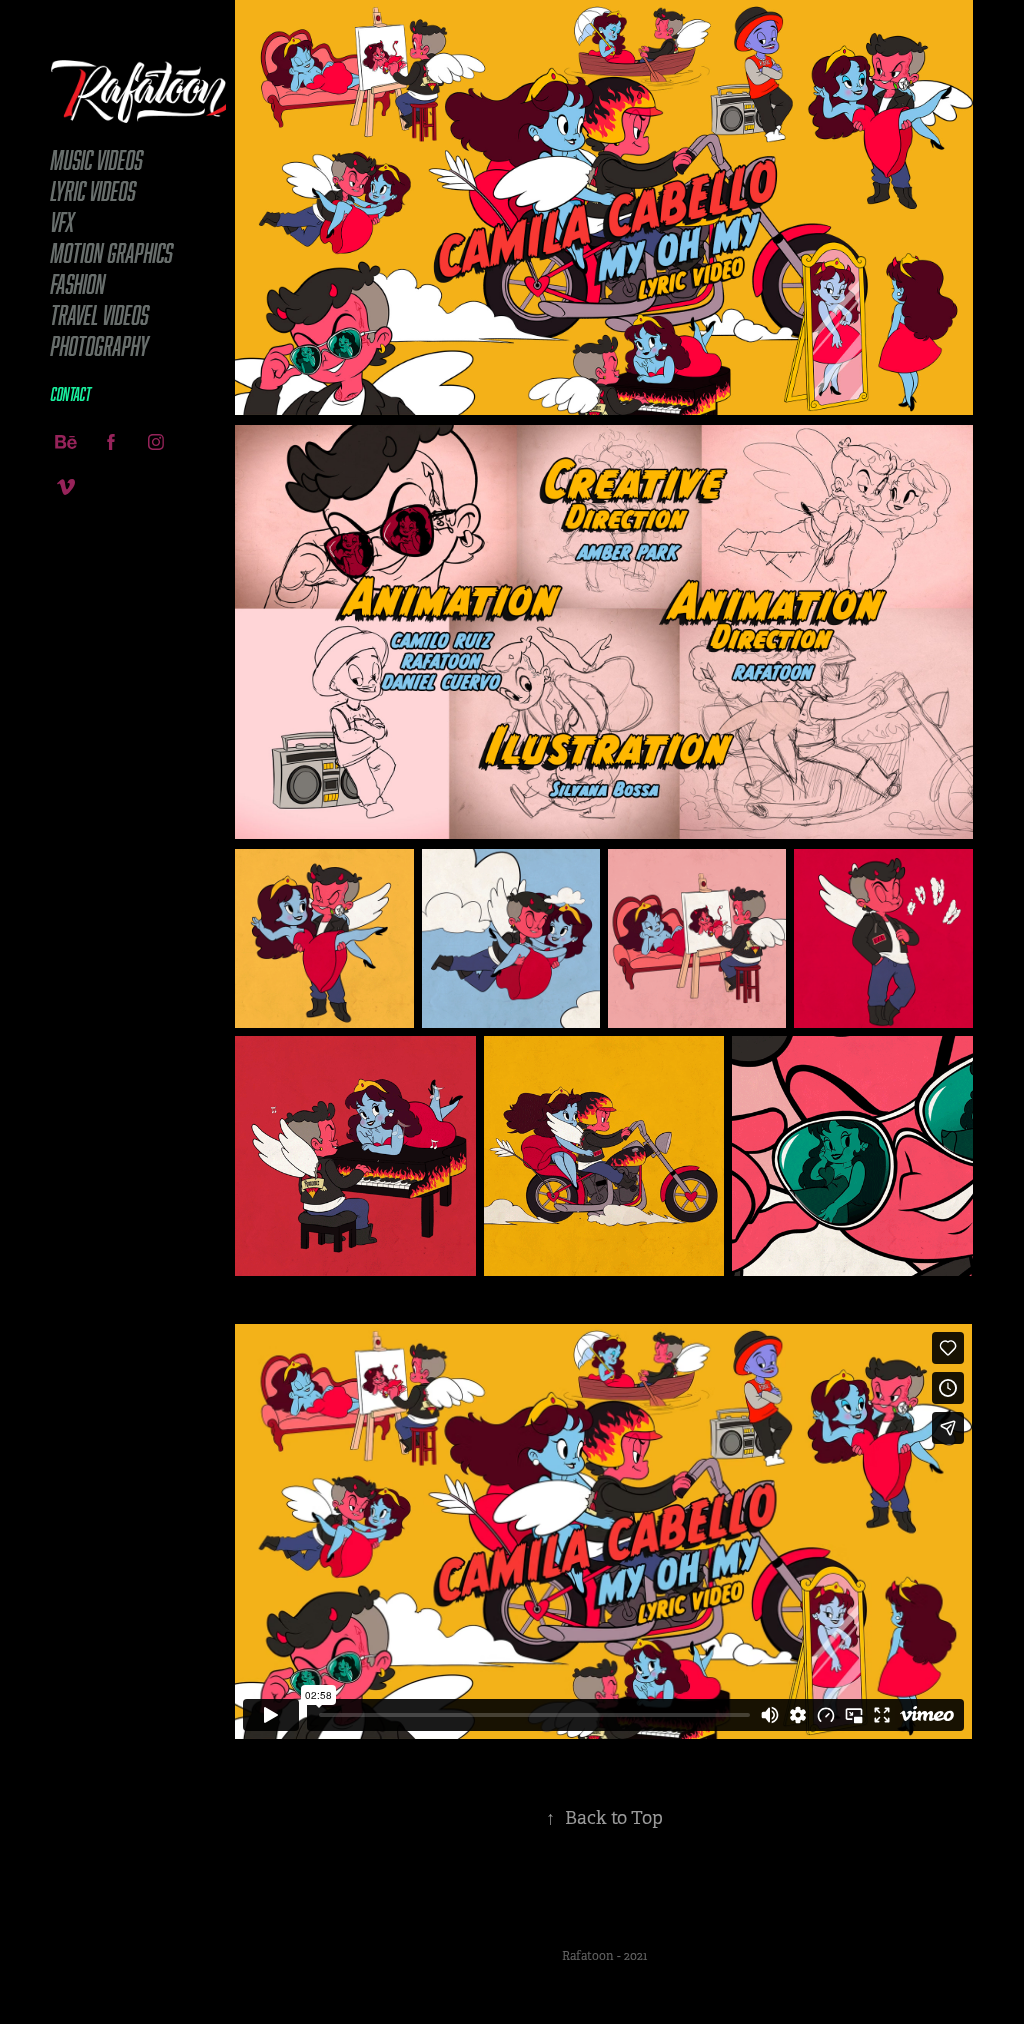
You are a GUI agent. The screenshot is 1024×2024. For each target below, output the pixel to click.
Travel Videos (100, 314)
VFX (63, 221)
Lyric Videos (93, 190)
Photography (100, 345)
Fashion (78, 283)
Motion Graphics (112, 252)
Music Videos (97, 159)
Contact (71, 394)
